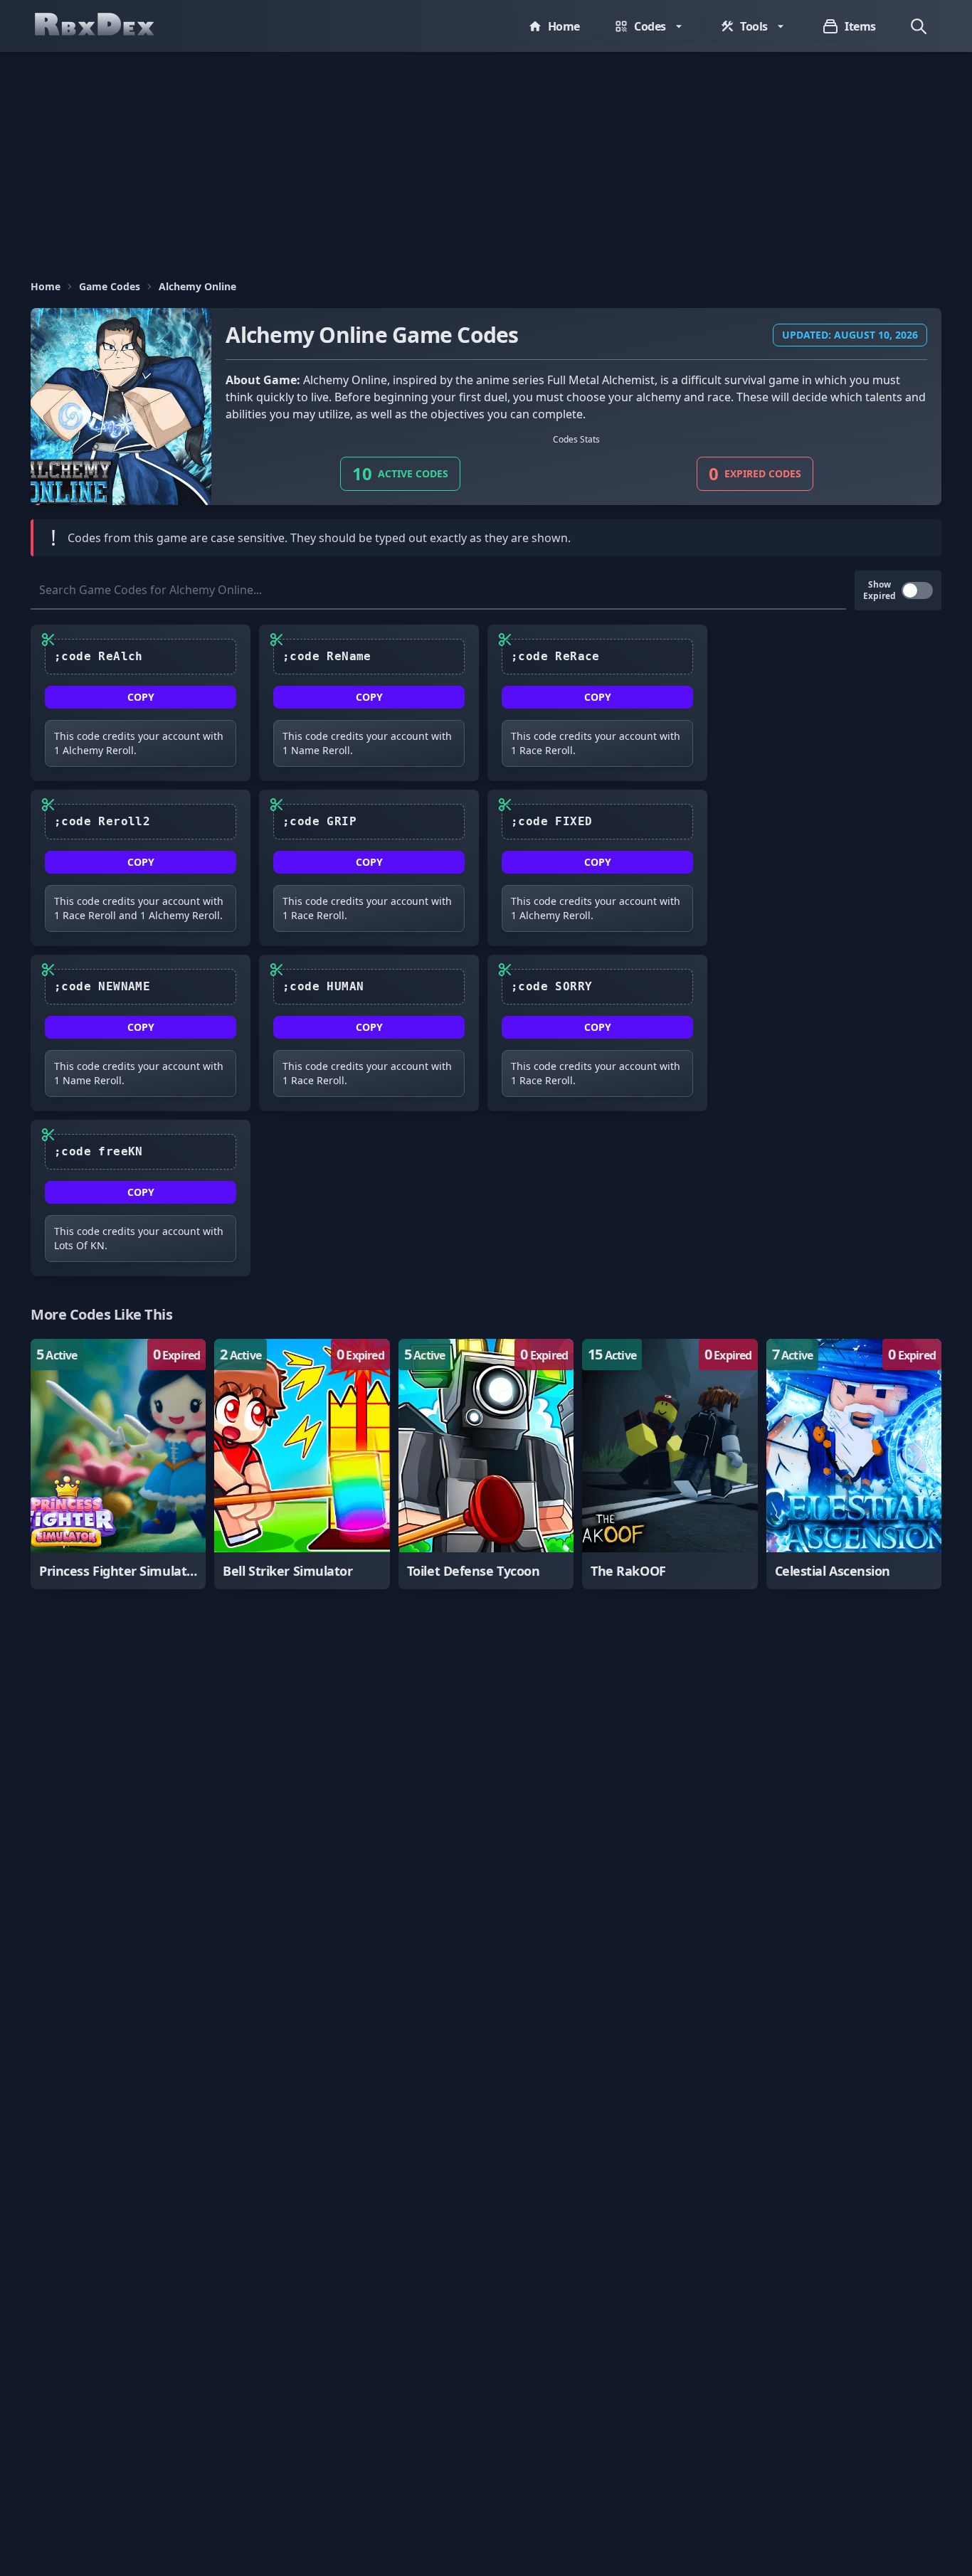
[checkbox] (917, 590)
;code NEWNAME (102, 986)
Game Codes (110, 286)
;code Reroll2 (102, 821)
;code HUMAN (323, 986)
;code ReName (327, 656)
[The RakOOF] (670, 1464)
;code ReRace (555, 656)
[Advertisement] (486, 159)
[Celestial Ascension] (854, 1464)
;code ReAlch (99, 656)
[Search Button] (919, 26)
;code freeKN (99, 1151)
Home (46, 286)
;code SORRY (551, 986)
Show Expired (879, 590)
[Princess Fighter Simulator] (118, 1464)
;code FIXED (551, 821)
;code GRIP (319, 821)
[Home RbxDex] (109, 26)
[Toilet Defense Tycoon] (486, 1464)
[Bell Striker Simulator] (302, 1464)
